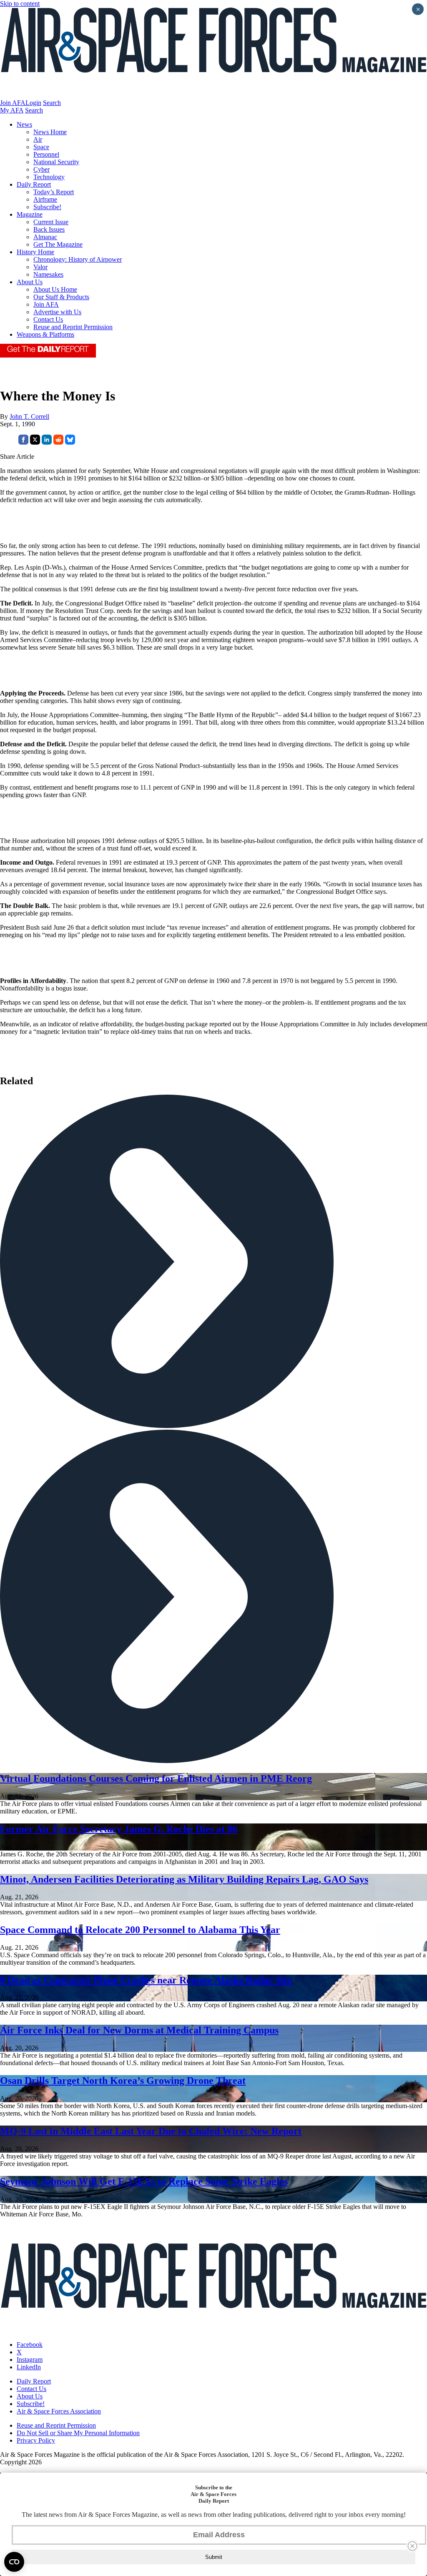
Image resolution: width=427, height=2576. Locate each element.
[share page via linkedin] (47, 442)
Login (33, 103)
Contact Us (48, 319)
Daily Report (34, 184)
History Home (35, 252)
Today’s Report (54, 192)
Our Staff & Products (61, 297)
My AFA (12, 110)
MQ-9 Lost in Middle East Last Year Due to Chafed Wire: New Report (151, 2131)
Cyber (41, 169)
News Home (50, 132)
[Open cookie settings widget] (14, 2562)
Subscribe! (47, 207)
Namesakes (48, 274)
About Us (30, 282)
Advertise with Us (57, 312)
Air (38, 139)
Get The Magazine (58, 244)
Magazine (30, 214)
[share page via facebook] (23, 442)
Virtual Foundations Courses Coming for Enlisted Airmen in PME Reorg (156, 1778)
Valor (40, 267)
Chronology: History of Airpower (78, 259)
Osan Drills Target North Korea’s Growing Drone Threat (123, 2081)
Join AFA (13, 103)
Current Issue (51, 222)
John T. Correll (29, 416)
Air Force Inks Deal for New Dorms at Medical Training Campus (139, 2030)
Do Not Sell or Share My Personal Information (78, 2433)
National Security (56, 162)
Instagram (30, 2360)
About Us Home (55, 289)
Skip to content (20, 4)
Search (52, 103)
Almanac (45, 237)
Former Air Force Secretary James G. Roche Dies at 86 (119, 1829)
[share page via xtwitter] (35, 442)
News (24, 124)
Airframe (45, 199)
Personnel (46, 154)
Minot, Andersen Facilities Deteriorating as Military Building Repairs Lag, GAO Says (184, 1879)
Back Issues (49, 229)
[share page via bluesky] (70, 442)
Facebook (30, 2345)
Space (41, 147)
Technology (49, 177)
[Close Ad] (412, 2546)
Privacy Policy (36, 2440)
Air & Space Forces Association (59, 2411)
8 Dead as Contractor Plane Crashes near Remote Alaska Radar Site (146, 1980)
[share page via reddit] (58, 442)
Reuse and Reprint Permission (73, 327)
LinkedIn (29, 2367)
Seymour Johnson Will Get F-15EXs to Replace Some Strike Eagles (144, 2181)
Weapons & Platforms (45, 334)
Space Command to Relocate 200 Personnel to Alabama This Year (140, 1930)
